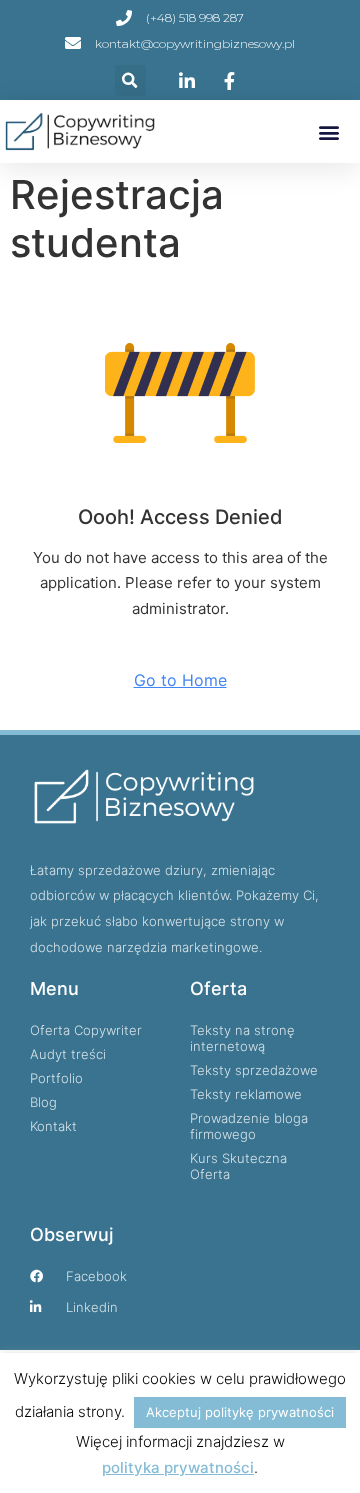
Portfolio (56, 1078)
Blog (43, 1102)
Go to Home (180, 680)
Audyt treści (68, 1054)
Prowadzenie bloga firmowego (249, 1126)
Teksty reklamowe (246, 1094)
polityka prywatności (178, 1467)
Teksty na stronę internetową (242, 1038)
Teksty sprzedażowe (254, 1070)
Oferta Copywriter (86, 1030)
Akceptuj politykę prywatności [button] (240, 1412)
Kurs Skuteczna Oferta (238, 1166)
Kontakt (53, 1126)
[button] (130, 80)
